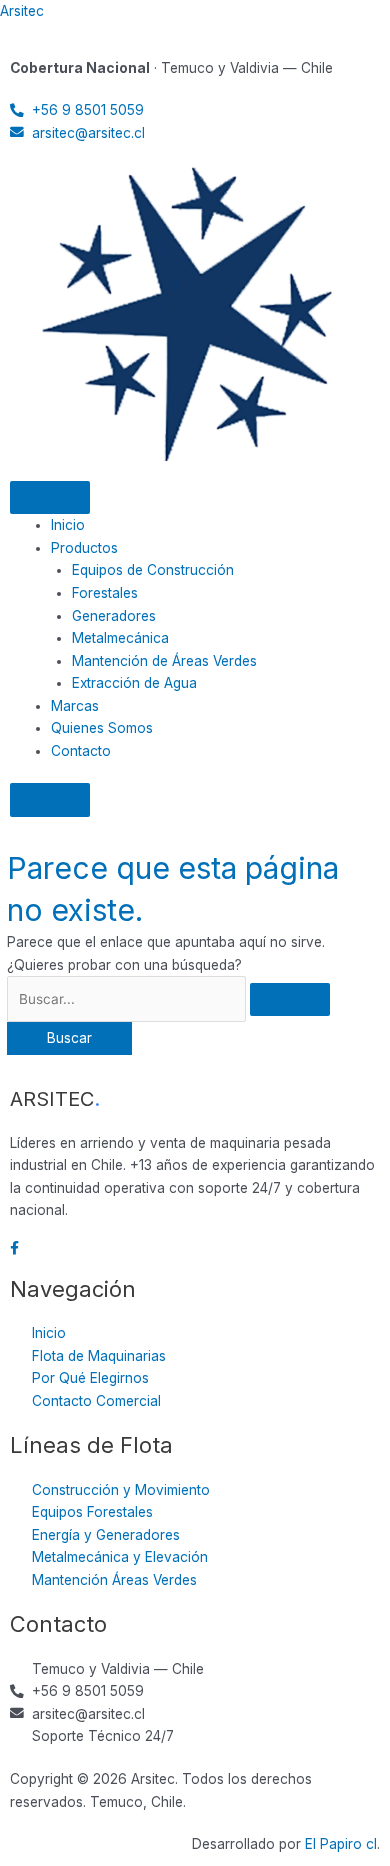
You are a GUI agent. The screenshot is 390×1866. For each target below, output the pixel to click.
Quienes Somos (102, 728)
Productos (84, 548)
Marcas (75, 706)
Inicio (68, 525)
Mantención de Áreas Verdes (164, 661)
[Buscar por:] (168, 999)
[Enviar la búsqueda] (290, 1000)
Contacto (81, 751)
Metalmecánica (120, 638)
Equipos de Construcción (153, 570)
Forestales (105, 593)
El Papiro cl (341, 1844)
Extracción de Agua (134, 683)
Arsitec (22, 11)
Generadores (114, 616)
